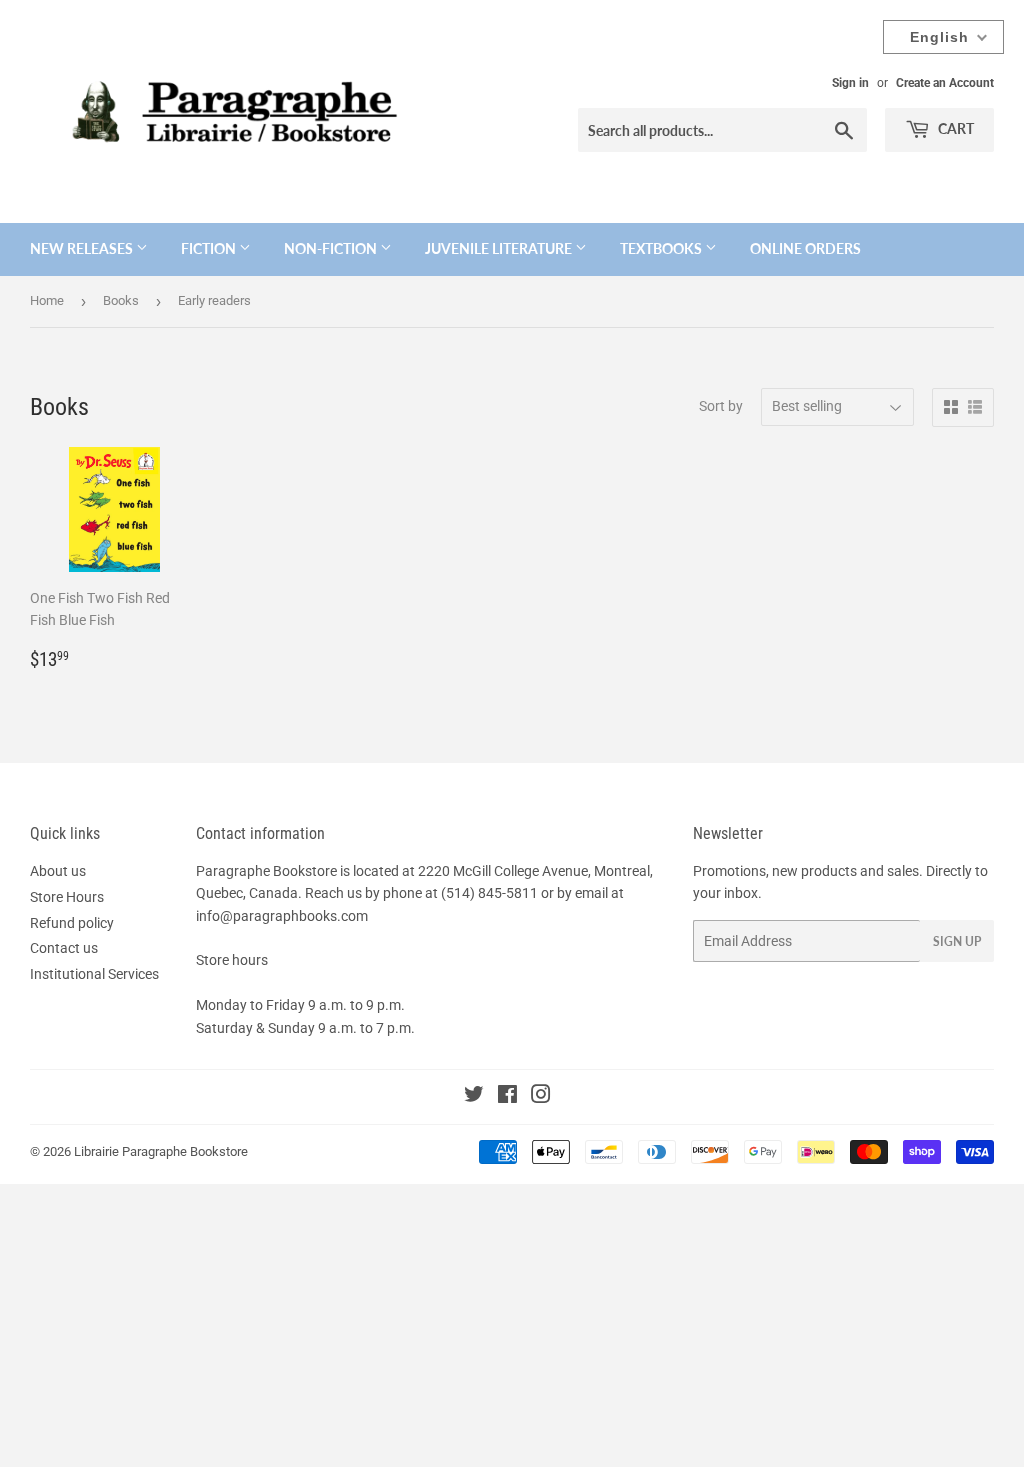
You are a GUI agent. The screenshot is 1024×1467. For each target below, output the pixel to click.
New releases (83, 248)
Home (47, 300)
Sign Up (957, 941)
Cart (954, 128)
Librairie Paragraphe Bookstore (161, 1151)
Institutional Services (94, 974)
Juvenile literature (500, 248)
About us (58, 871)
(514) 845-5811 (489, 893)
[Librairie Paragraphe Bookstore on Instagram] (541, 1097)
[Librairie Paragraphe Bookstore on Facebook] (507, 1097)
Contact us (64, 948)
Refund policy (72, 923)
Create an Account (945, 83)
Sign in (850, 83)
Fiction (210, 248)
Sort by (721, 406)
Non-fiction (332, 248)
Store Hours (67, 897)
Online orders (805, 248)
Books (121, 300)
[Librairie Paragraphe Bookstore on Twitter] (474, 1097)
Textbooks (662, 248)
